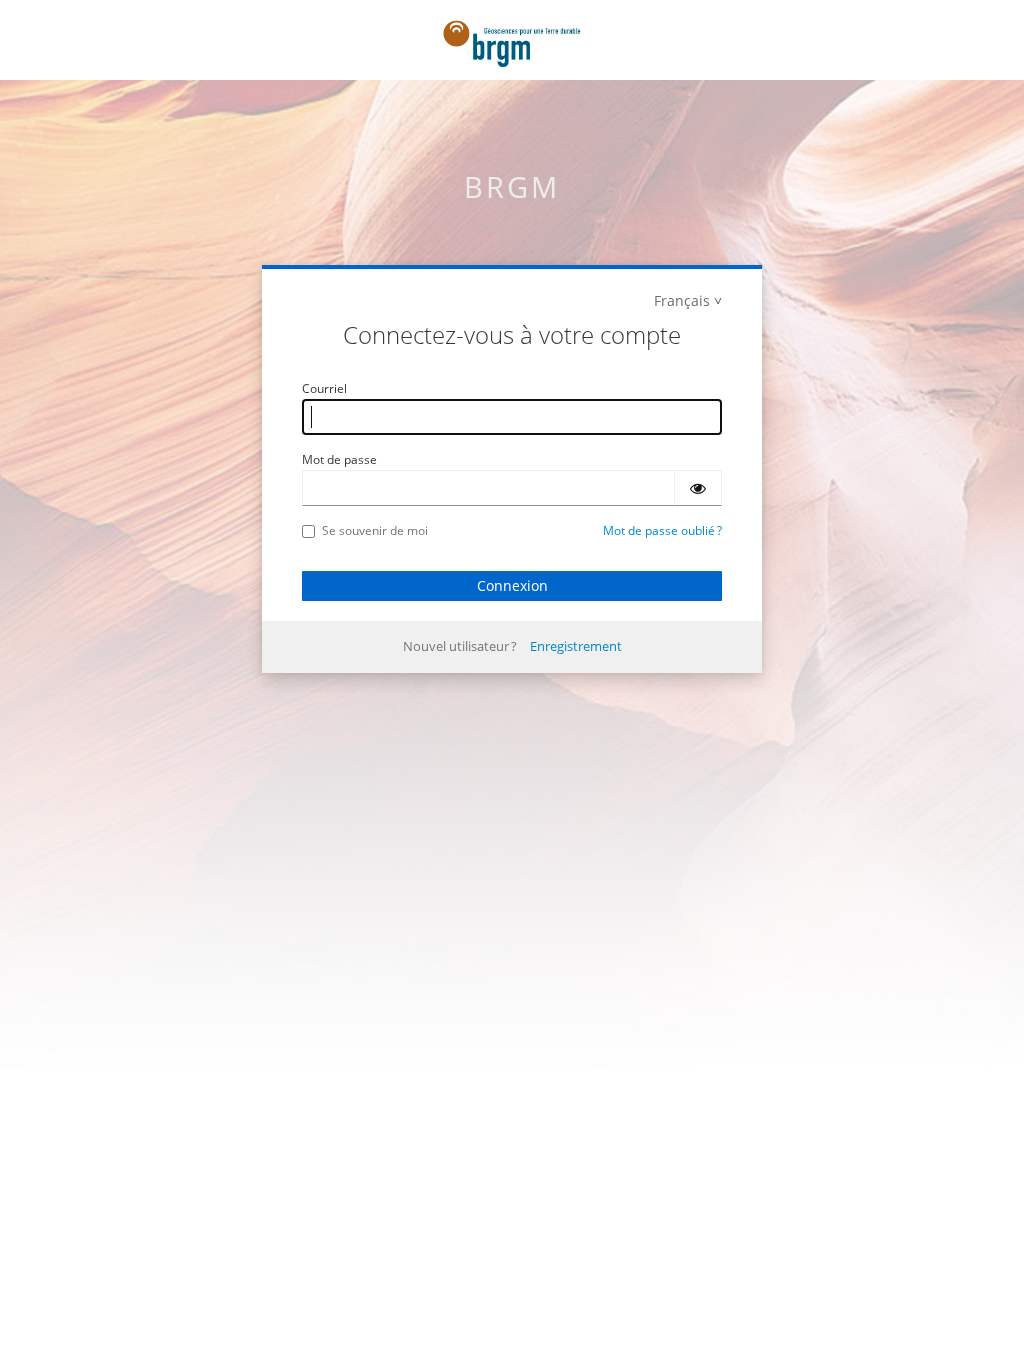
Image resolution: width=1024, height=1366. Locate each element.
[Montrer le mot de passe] (698, 488)
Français (682, 300)
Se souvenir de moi (375, 530)
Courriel (324, 388)
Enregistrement (576, 646)
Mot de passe (339, 459)
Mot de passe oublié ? (662, 530)
